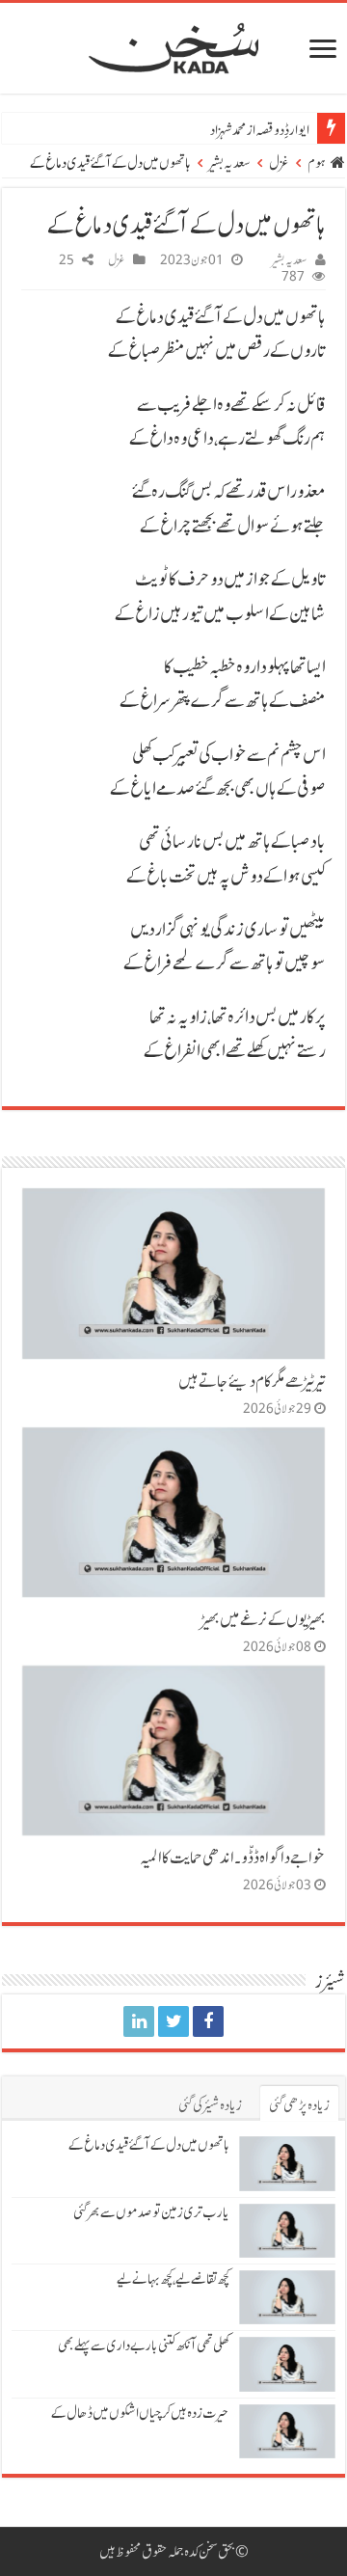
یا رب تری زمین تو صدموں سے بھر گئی (151, 2212)
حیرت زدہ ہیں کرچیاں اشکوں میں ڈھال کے (140, 2413)
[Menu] (323, 51)
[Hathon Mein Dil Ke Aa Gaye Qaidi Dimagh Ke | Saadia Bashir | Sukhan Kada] (208, 2021)
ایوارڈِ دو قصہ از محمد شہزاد (260, 130)
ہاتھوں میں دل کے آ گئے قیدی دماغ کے (149, 2145)
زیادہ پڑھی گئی (299, 2105)
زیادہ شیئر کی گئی (210, 2105)
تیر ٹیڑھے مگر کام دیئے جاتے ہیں (252, 1381)
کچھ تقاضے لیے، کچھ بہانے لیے (173, 2279)
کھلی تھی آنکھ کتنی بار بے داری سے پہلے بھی (144, 2346)
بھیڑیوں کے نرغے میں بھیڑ (264, 1619)
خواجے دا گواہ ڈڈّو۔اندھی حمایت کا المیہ (233, 1857)
